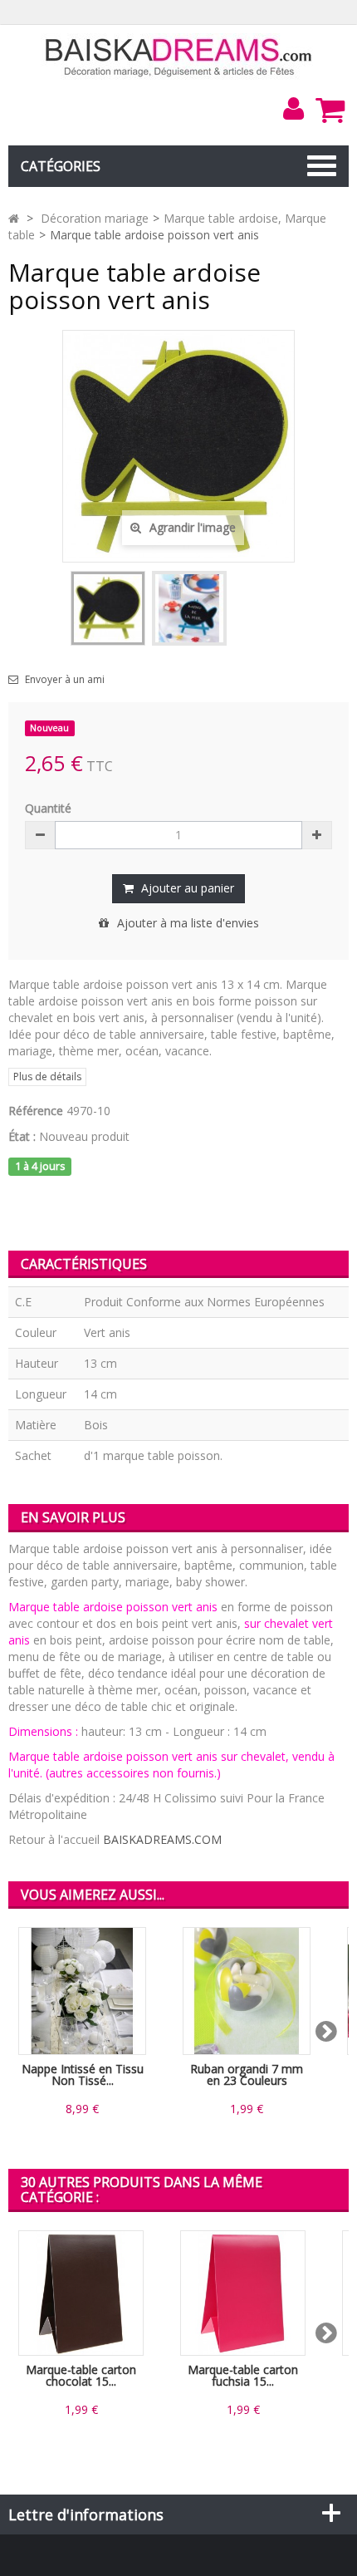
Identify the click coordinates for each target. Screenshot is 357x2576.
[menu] (293, 109)
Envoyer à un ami (65, 680)
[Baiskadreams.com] (179, 56)
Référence (36, 1111)
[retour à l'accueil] (14, 218)
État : (22, 1136)
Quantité (48, 808)
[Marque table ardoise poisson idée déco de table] (189, 608)
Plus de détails (47, 1077)
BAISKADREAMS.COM (162, 1839)
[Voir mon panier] (330, 110)
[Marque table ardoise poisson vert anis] (108, 608)
